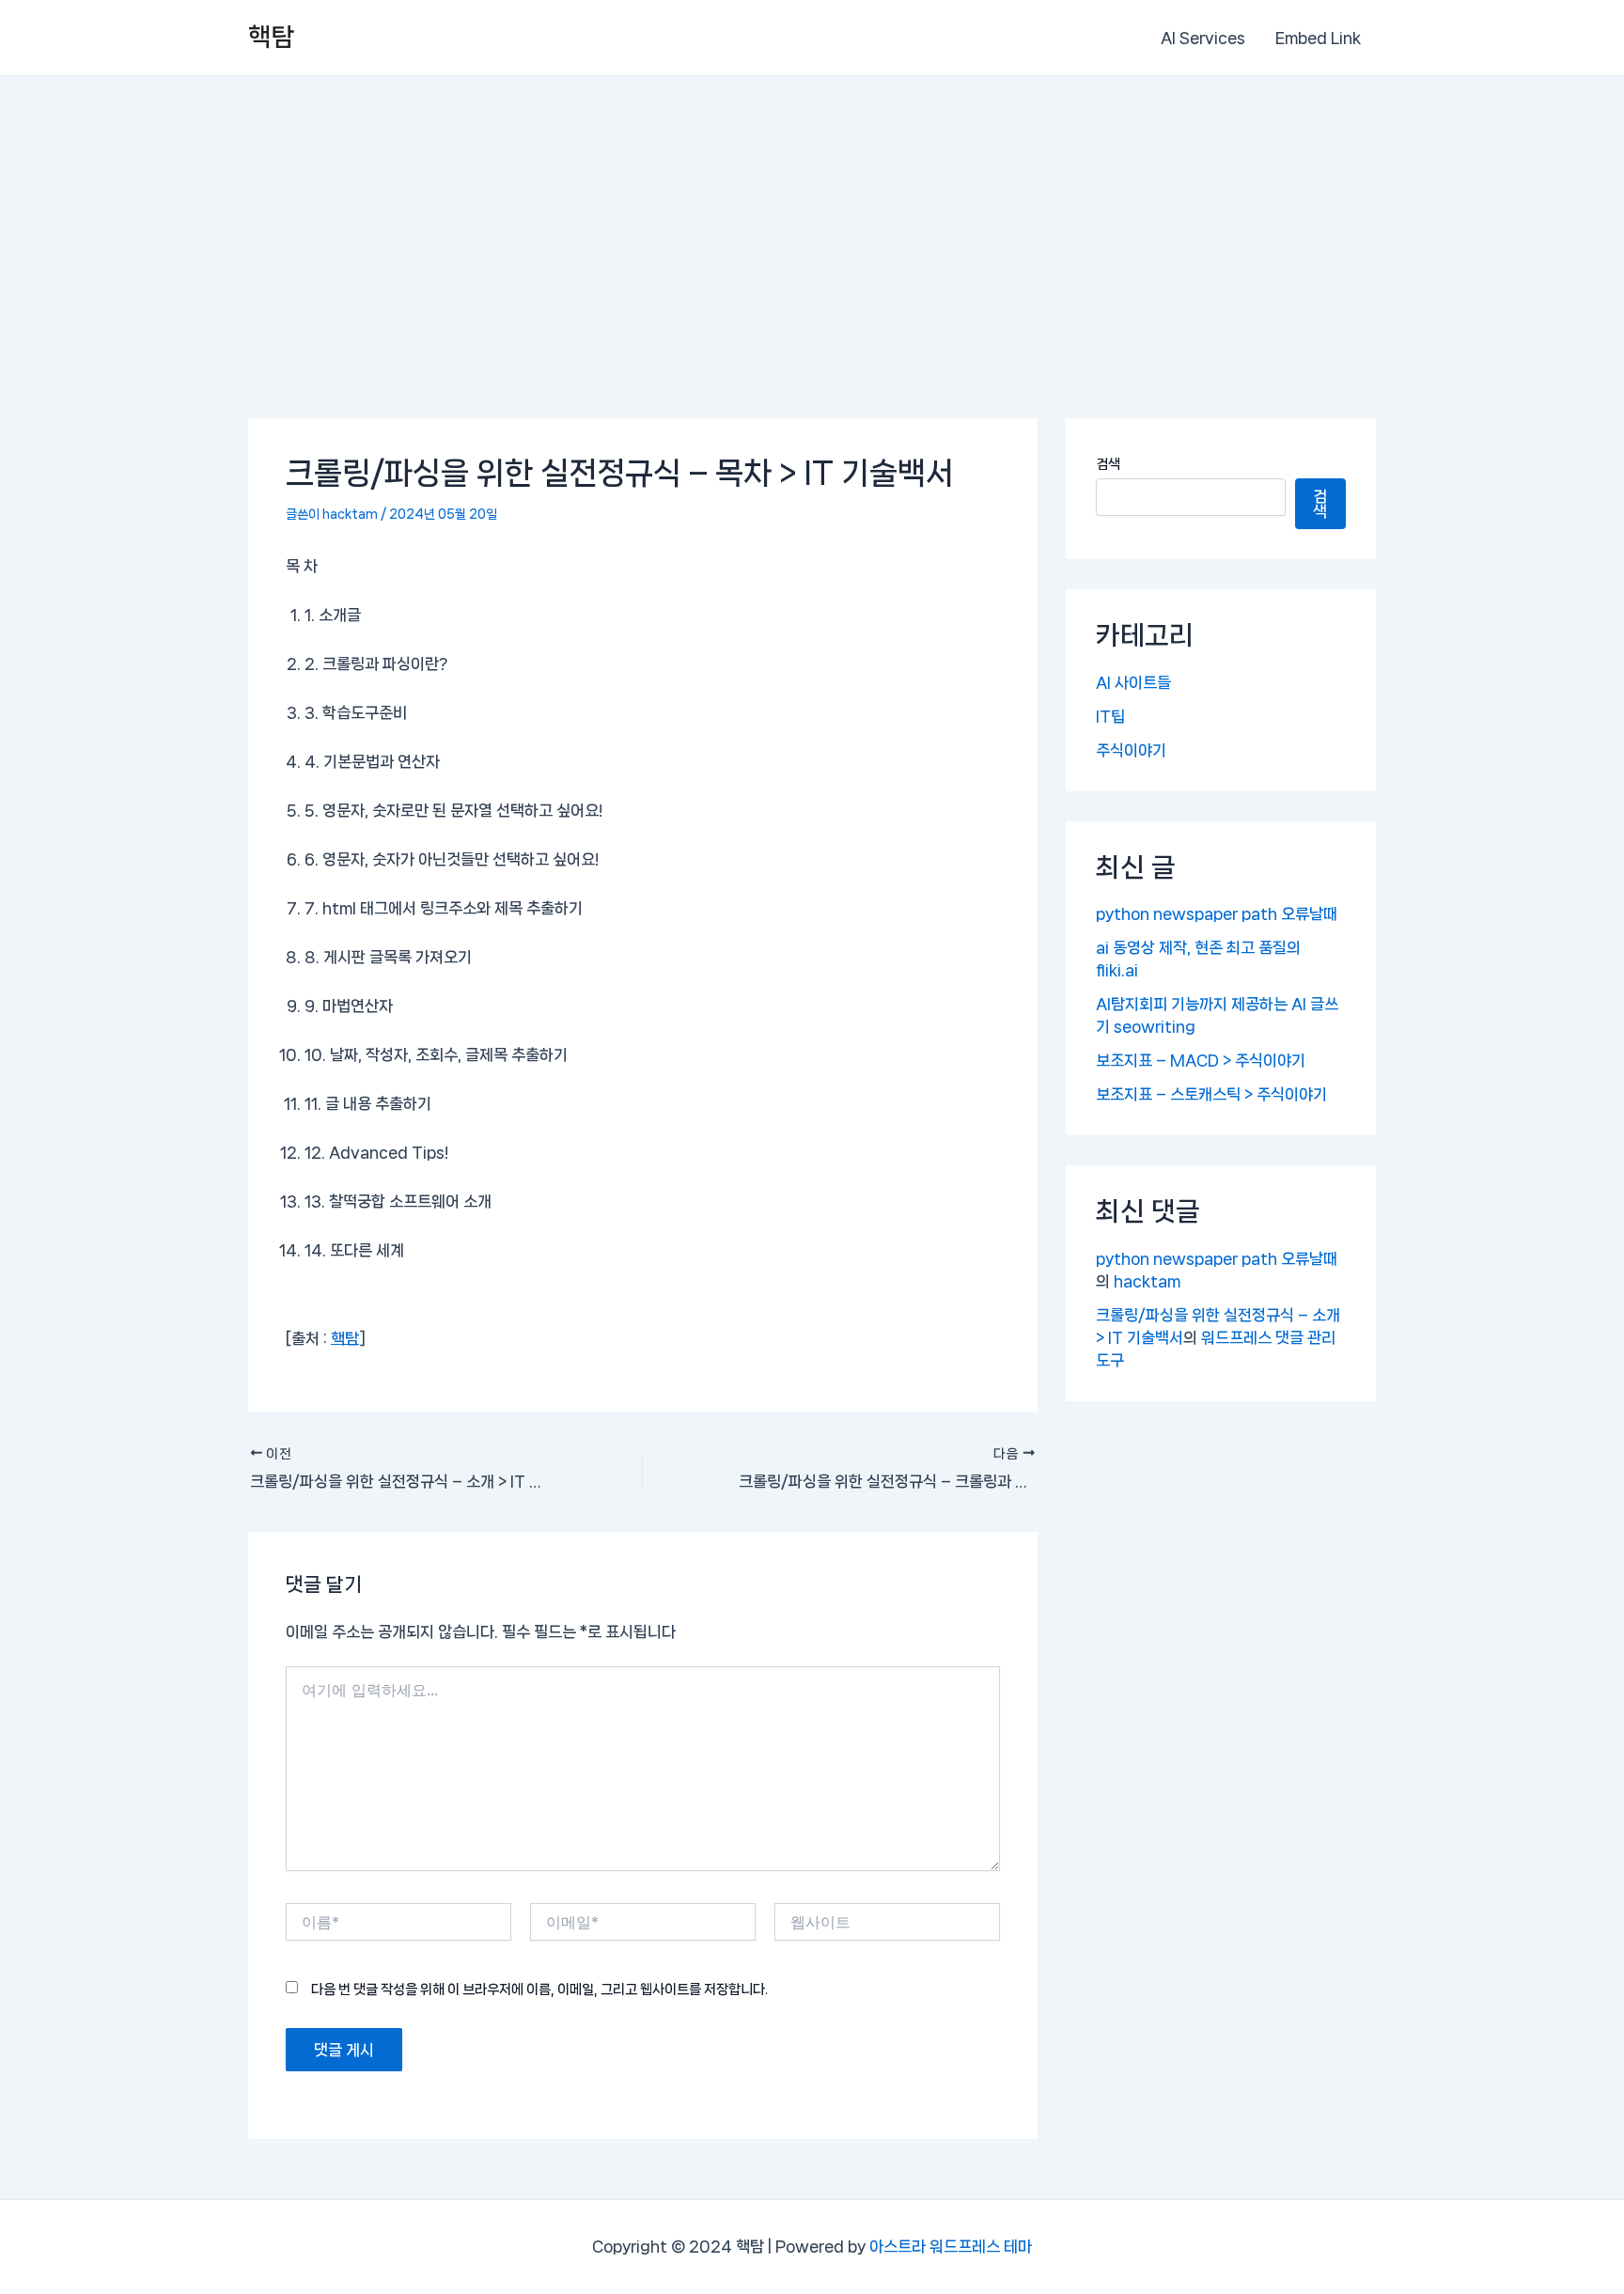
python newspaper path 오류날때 (1217, 913)
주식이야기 (1131, 750)
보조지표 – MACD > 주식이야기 (1201, 1060)
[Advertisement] (812, 217)
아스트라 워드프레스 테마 (951, 2246)
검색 (1108, 464)
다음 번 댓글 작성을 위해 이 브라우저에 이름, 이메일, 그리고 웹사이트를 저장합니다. (539, 1990)
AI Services (1203, 38)
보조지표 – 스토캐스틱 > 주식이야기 (1211, 1094)
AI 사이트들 (1133, 682)
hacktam (1147, 1281)
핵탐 (272, 37)
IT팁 (1110, 716)
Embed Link (1318, 38)
